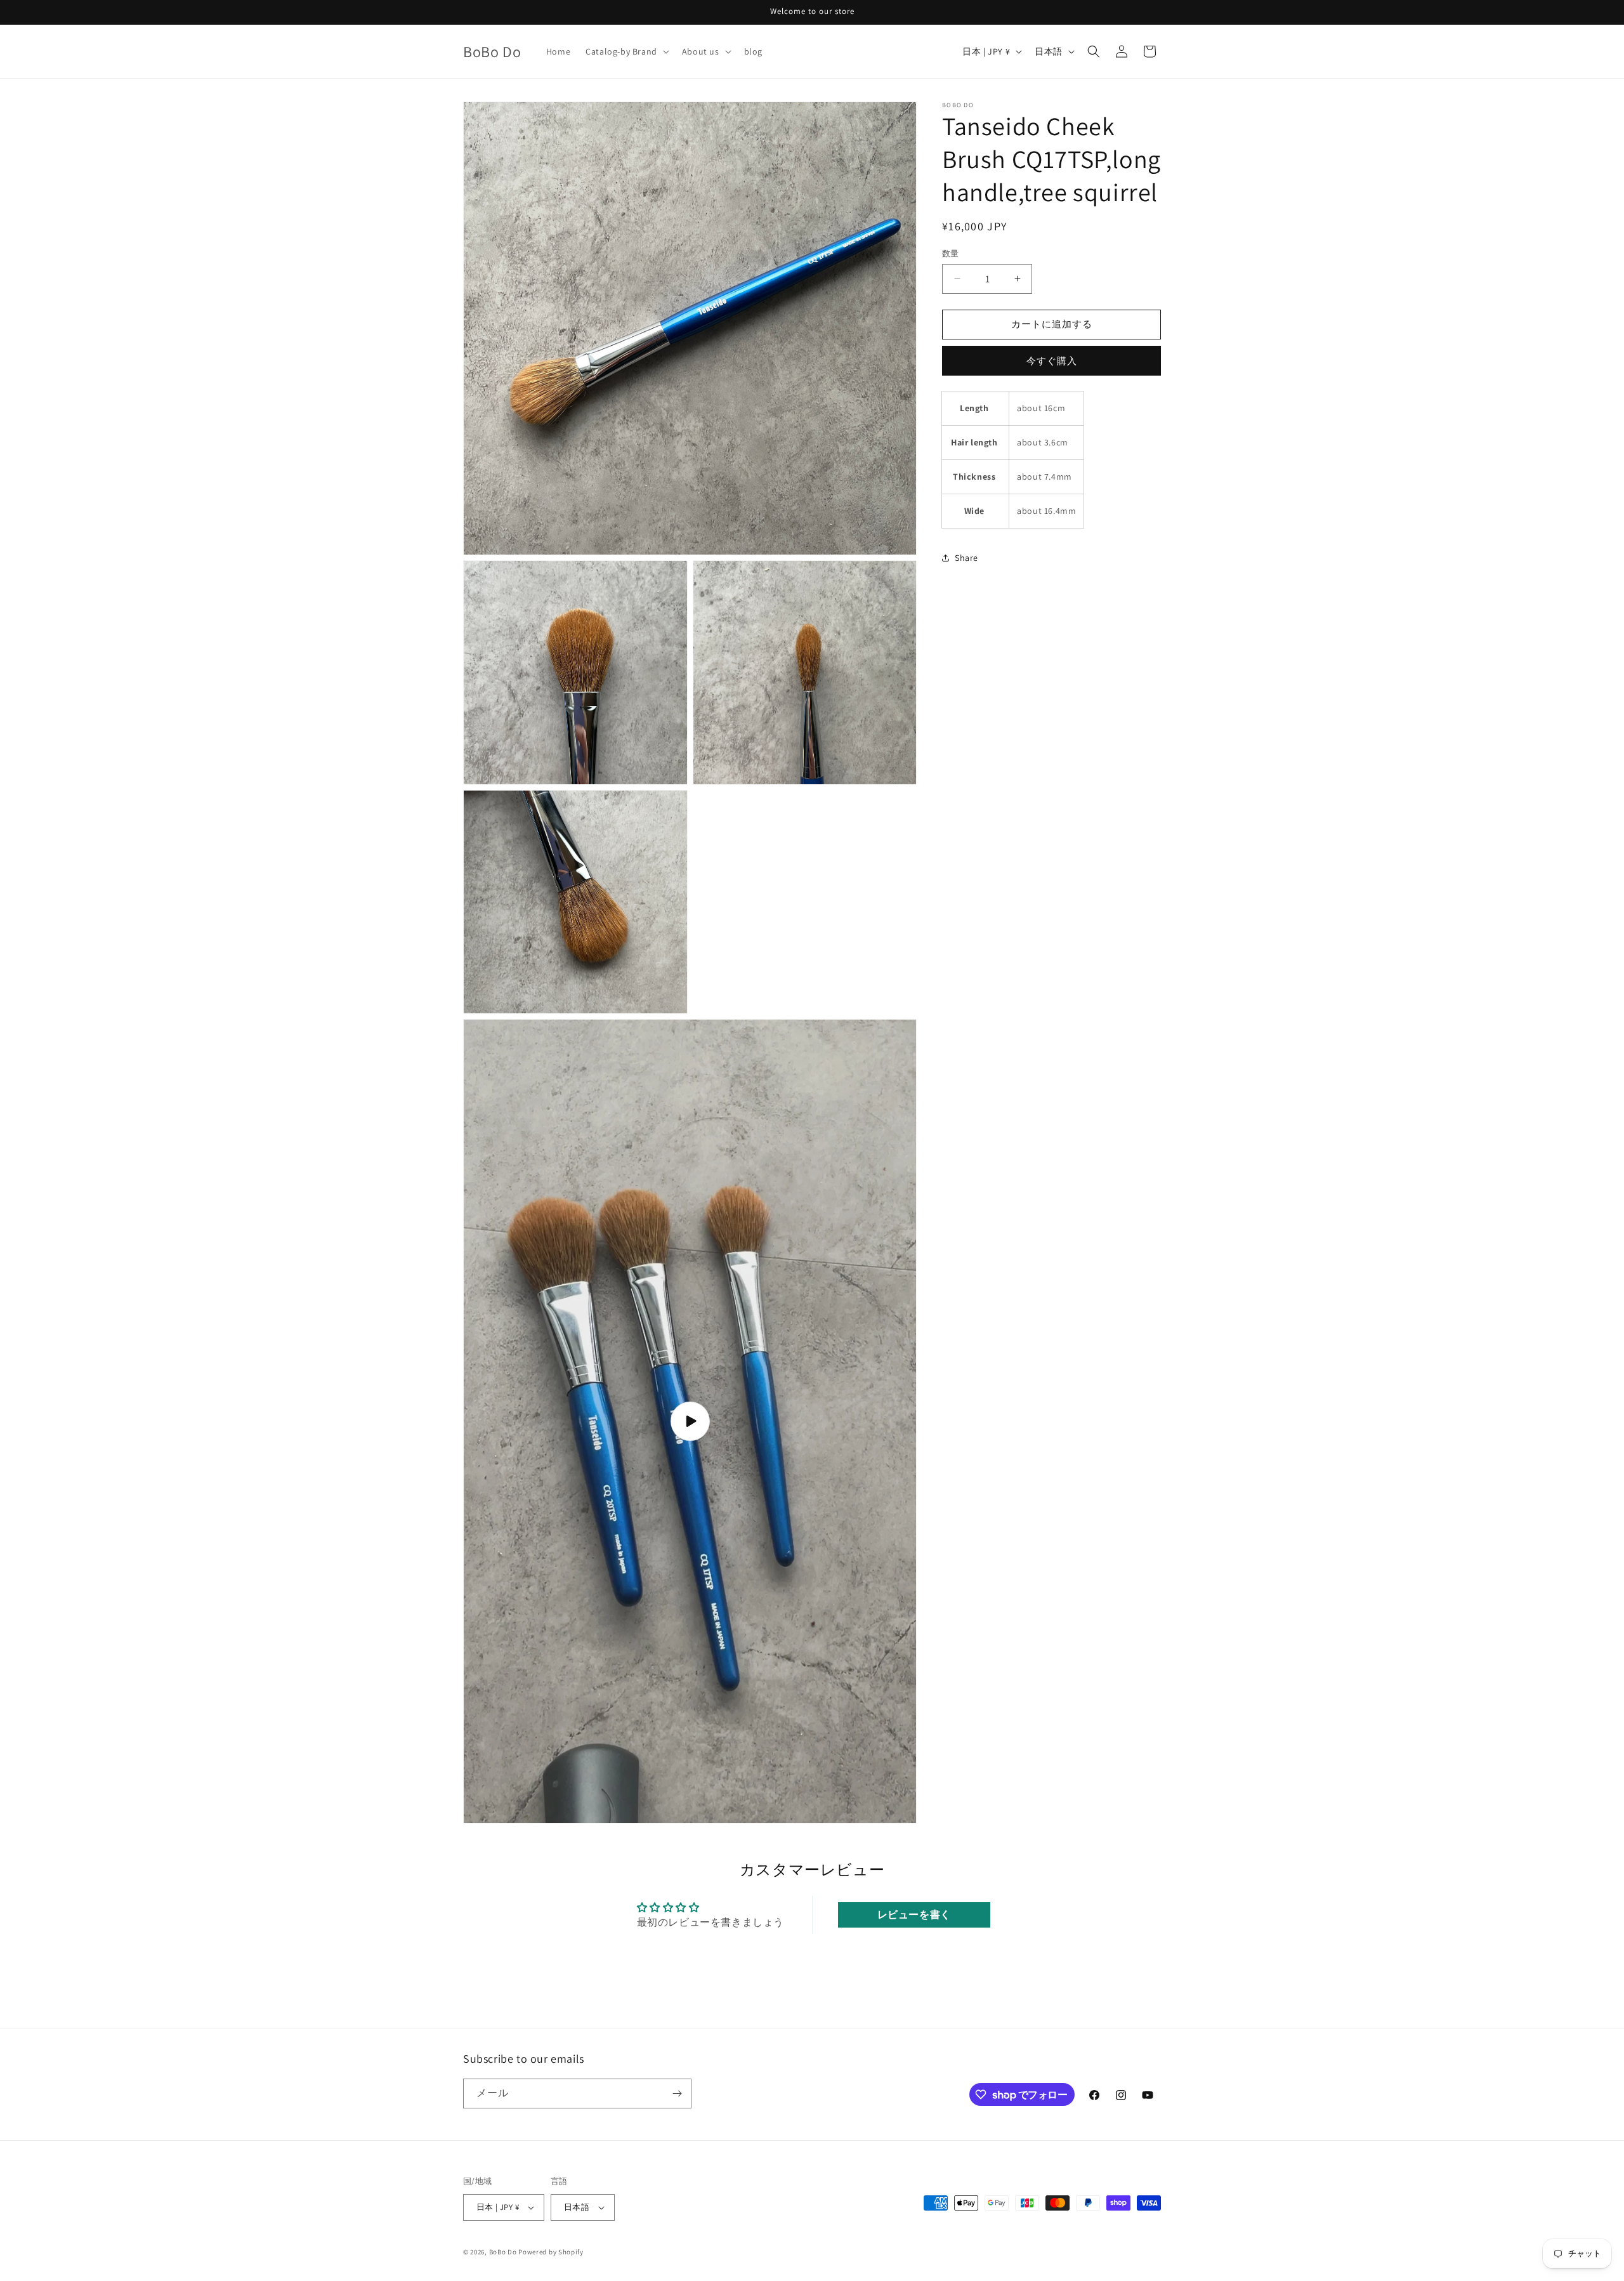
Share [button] (966, 558)
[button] (626, 51)
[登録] (677, 2094)
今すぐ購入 (1052, 361)
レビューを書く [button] (914, 1915)
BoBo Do (503, 2252)
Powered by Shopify (551, 2252)
